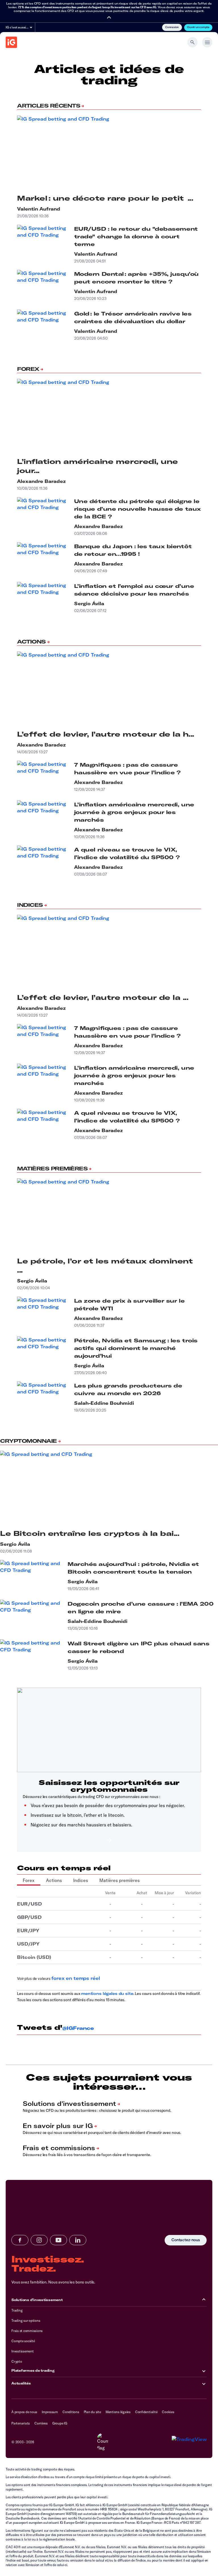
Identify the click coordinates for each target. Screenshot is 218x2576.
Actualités (21, 2383)
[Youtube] (58, 2240)
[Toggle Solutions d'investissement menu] (204, 2300)
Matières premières (52, 1169)
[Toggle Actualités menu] (204, 2383)
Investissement (23, 2351)
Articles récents (49, 106)
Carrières (41, 2423)
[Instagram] (39, 2240)
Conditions (71, 2412)
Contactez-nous (186, 2240)
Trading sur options (26, 2320)
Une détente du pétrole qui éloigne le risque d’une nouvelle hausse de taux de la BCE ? (138, 509)
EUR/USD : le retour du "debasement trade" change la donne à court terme (136, 236)
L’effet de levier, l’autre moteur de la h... (106, 734)
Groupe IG (60, 2423)
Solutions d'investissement (37, 2300)
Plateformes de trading (33, 2370)
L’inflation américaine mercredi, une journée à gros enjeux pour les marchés (134, 812)
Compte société (23, 2341)
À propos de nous (24, 2412)
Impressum (50, 2412)
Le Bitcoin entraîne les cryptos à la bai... (90, 1533)
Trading (17, 2310)
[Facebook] (20, 2240)
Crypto (17, 2361)
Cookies (168, 2412)
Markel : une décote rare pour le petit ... (105, 198)
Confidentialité (146, 2412)
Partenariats (21, 2423)
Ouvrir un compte (198, 27)
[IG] (11, 42)
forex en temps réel (76, 1978)
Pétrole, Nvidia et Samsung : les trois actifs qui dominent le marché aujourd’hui (136, 1348)
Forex (28, 369)
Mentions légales (118, 2412)
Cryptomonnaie (28, 1441)
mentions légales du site (107, 1993)
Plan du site (92, 2412)
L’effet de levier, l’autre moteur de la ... (103, 997)
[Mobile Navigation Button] (207, 42)
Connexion (172, 27)
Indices (30, 905)
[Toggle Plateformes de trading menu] (204, 2371)
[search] (192, 42)
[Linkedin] (78, 2240)
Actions (31, 642)
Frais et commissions (27, 2331)
